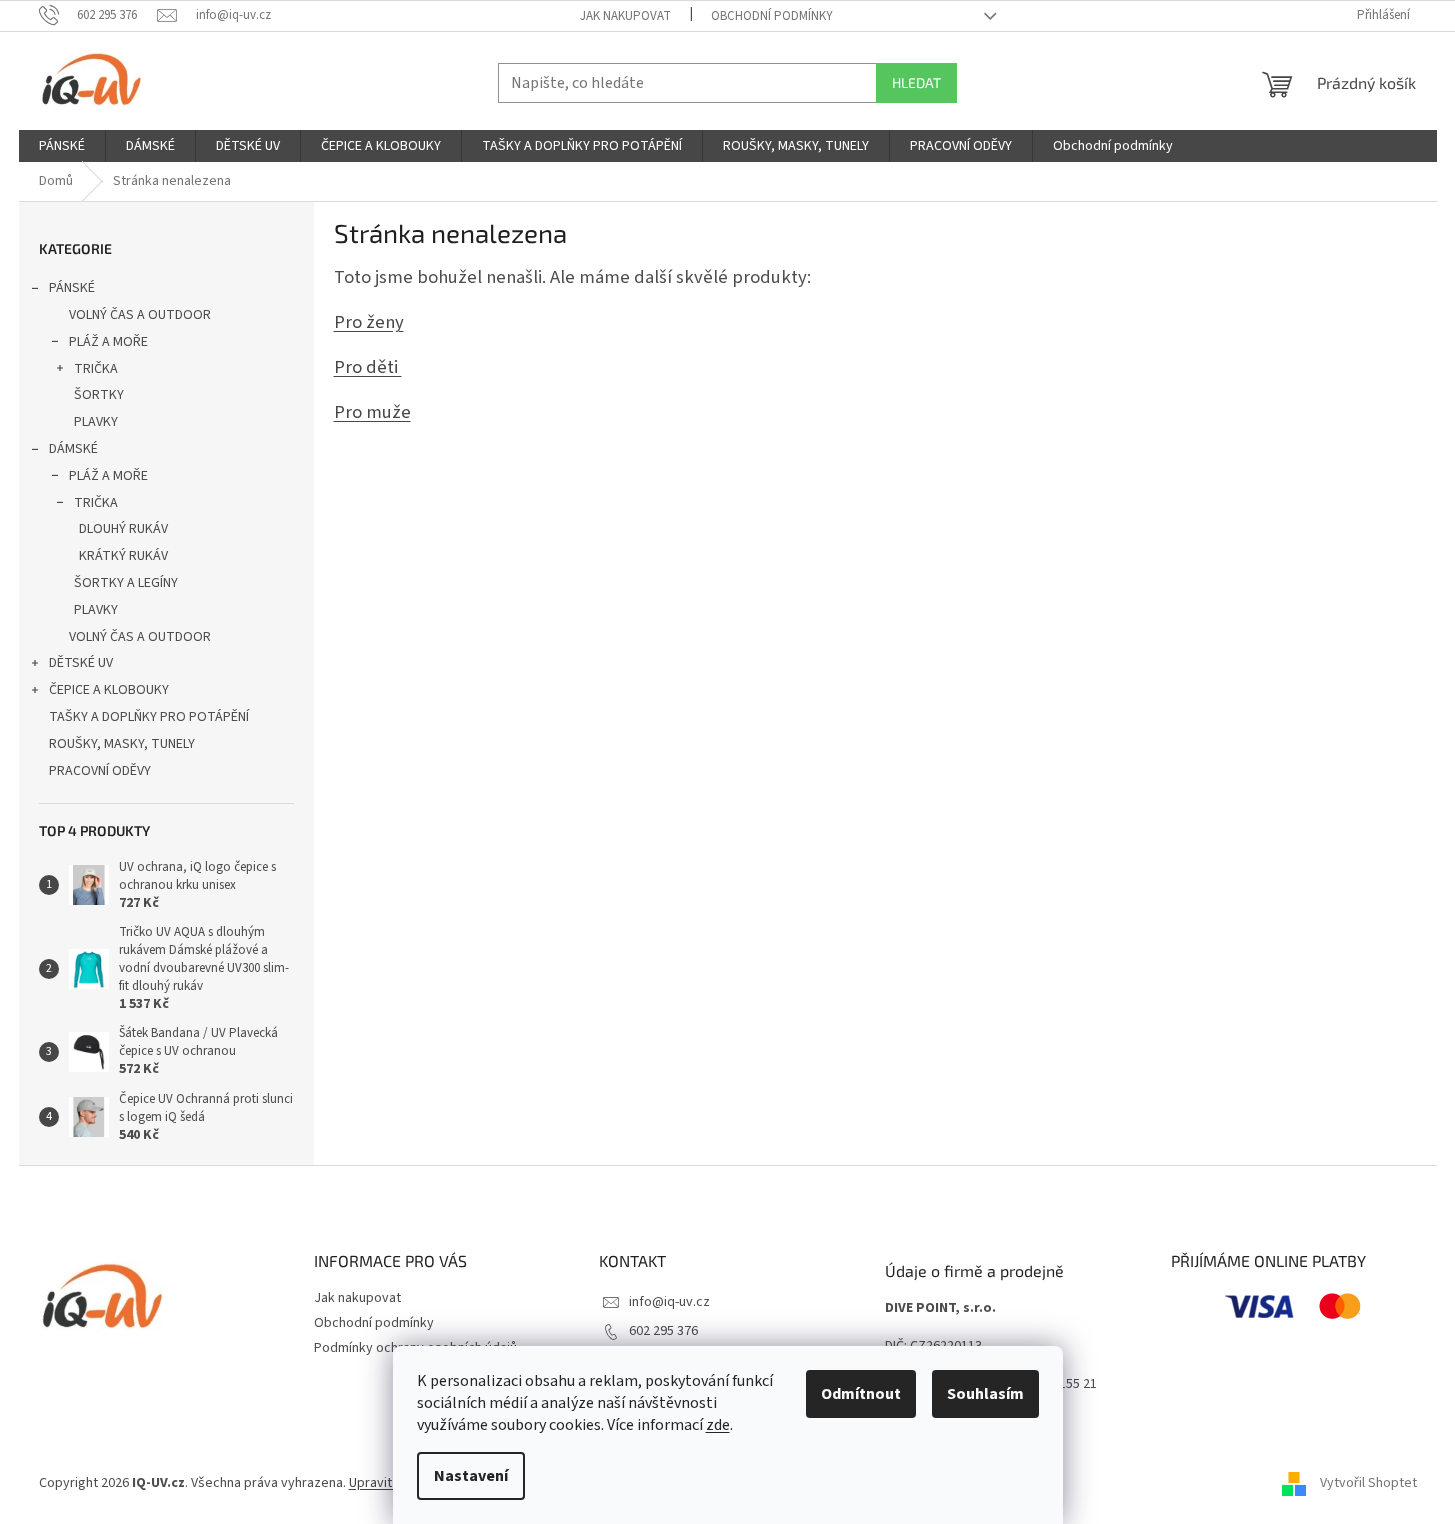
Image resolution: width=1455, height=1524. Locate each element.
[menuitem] (62, 146)
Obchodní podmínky (772, 16)
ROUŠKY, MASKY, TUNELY (122, 744)
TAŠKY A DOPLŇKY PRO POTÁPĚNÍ (149, 717)
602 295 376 (663, 1331)
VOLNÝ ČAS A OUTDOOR (140, 315)
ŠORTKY (99, 395)
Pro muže (372, 412)
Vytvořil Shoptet (1368, 1483)
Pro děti (368, 367)
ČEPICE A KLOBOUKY (109, 690)
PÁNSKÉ (72, 288)
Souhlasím (985, 1394)
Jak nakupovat (625, 16)
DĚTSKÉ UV (81, 663)
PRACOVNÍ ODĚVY (100, 771)
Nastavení (471, 1476)
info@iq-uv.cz (669, 1302)
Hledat (916, 82)
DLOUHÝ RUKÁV (123, 529)
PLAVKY (96, 422)
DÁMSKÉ (73, 449)
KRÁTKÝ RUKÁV (123, 556)
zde (718, 1425)
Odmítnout (861, 1394)
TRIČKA (96, 369)
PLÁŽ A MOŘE (108, 342)
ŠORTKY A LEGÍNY (126, 583)
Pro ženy (369, 322)
